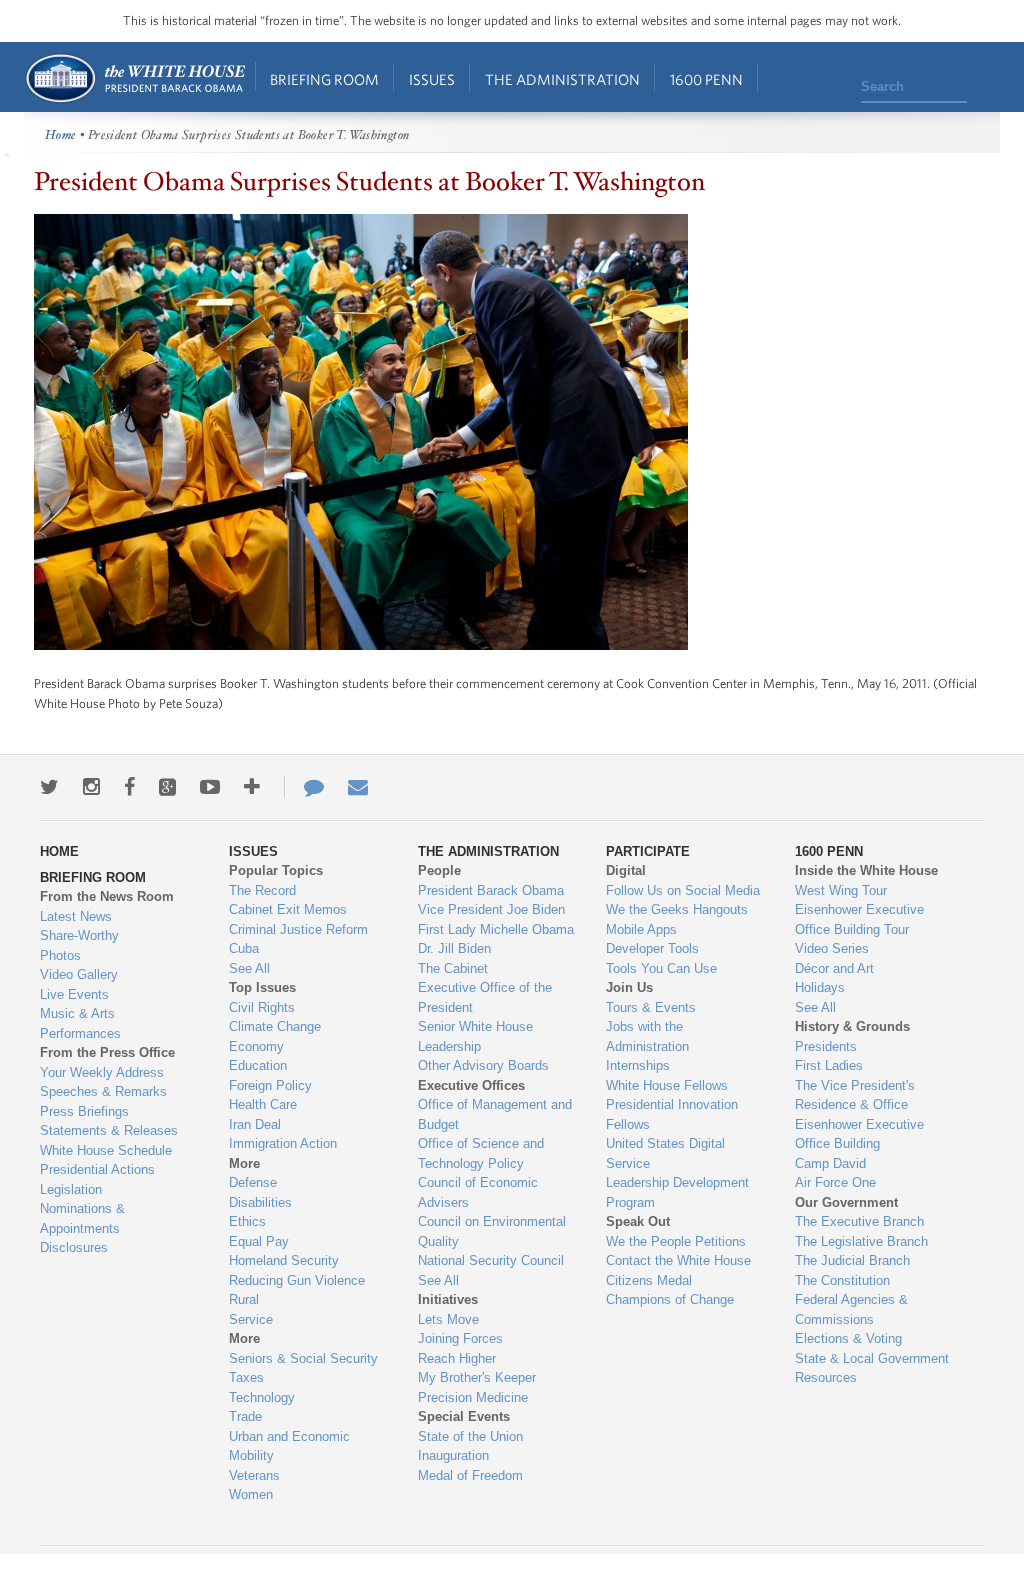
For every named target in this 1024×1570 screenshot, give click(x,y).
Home (134, 78)
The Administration (562, 79)
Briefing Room (324, 79)
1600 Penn (706, 79)
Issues (432, 79)
